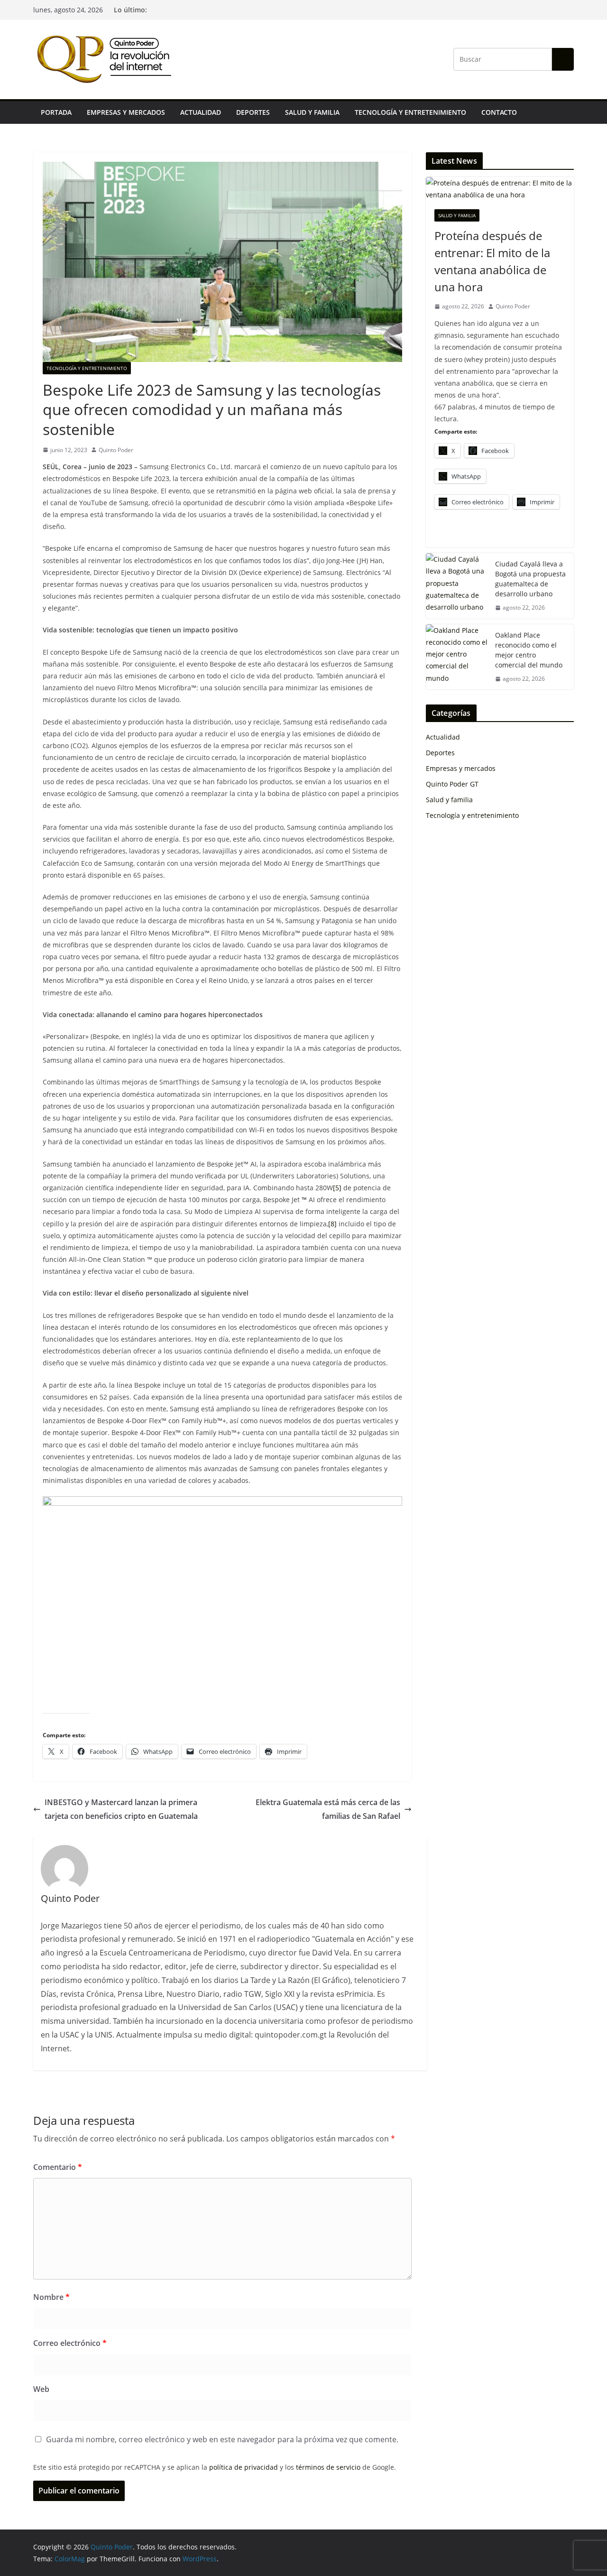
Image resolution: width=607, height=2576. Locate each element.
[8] (332, 1224)
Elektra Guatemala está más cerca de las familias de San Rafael (328, 1809)
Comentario (58, 2167)
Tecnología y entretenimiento (410, 112)
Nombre (51, 2297)
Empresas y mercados (126, 112)
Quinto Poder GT (452, 784)
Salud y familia (312, 112)
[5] (337, 1188)
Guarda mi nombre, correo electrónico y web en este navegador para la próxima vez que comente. (222, 2439)
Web (41, 2389)
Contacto (499, 112)
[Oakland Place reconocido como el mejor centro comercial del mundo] (457, 657)
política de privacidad (244, 2467)
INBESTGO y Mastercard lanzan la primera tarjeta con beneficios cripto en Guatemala (121, 1809)
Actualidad (201, 112)
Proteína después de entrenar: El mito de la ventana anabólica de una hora (492, 261)
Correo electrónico (70, 2343)
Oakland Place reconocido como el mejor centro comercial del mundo (529, 650)
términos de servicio (328, 2467)
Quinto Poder (116, 450)
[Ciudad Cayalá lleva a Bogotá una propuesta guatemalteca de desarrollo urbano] (457, 586)
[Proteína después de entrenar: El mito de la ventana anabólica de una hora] (500, 189)
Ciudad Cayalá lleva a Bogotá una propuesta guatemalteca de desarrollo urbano (530, 579)
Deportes (253, 112)
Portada (56, 112)
